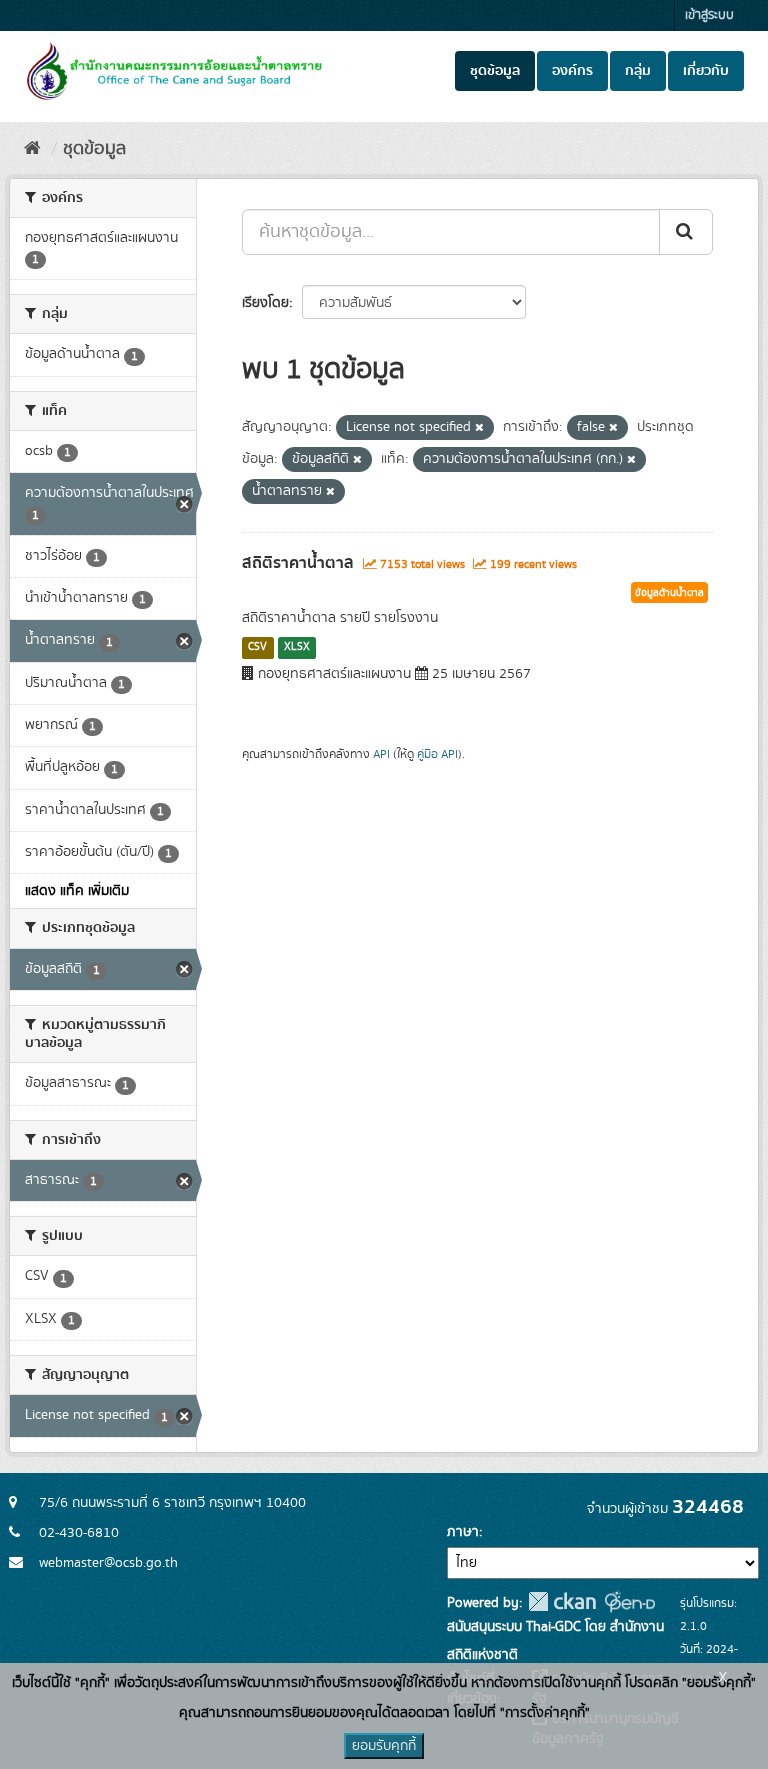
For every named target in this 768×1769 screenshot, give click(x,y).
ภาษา (463, 1532)
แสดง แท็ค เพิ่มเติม (77, 891)
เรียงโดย (265, 303)
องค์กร (572, 71)
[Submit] (686, 232)
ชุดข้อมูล (495, 71)
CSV (257, 647)
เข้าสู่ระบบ (709, 15)
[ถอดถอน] (479, 428)
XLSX (297, 647)
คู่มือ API (437, 754)
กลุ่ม (638, 71)
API (381, 754)
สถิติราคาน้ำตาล (298, 563)
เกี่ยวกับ (706, 71)
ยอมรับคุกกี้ (384, 1746)
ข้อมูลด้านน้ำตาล (669, 593)
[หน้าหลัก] (32, 149)
